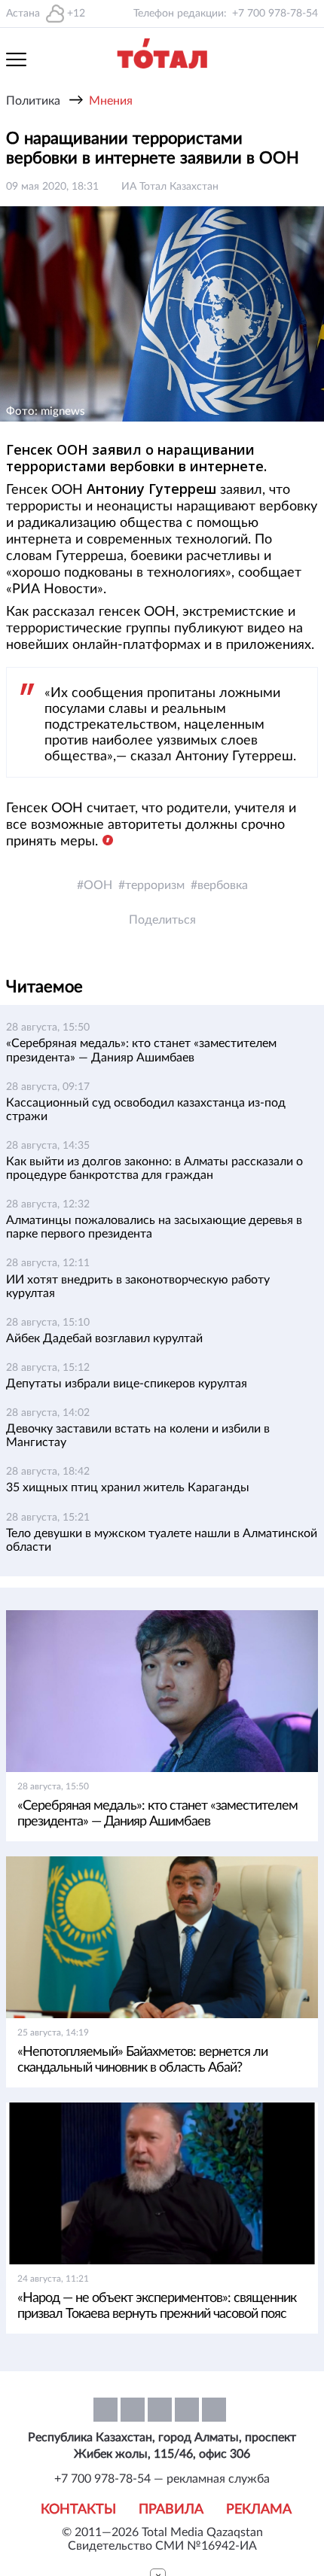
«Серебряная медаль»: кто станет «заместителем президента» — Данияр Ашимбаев (157, 1814)
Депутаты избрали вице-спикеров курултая (127, 1384)
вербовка (223, 885)
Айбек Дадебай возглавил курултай (104, 1338)
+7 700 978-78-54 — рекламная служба (162, 2479)
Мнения (111, 101)
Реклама (259, 2510)
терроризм (155, 885)
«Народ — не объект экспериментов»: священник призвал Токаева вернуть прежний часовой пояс (157, 2306)
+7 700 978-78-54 (275, 14)
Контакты (78, 2510)
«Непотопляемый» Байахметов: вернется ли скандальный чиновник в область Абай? (142, 2060)
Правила (171, 2510)
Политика (33, 101)
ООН (98, 885)
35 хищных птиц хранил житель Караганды (128, 1487)
